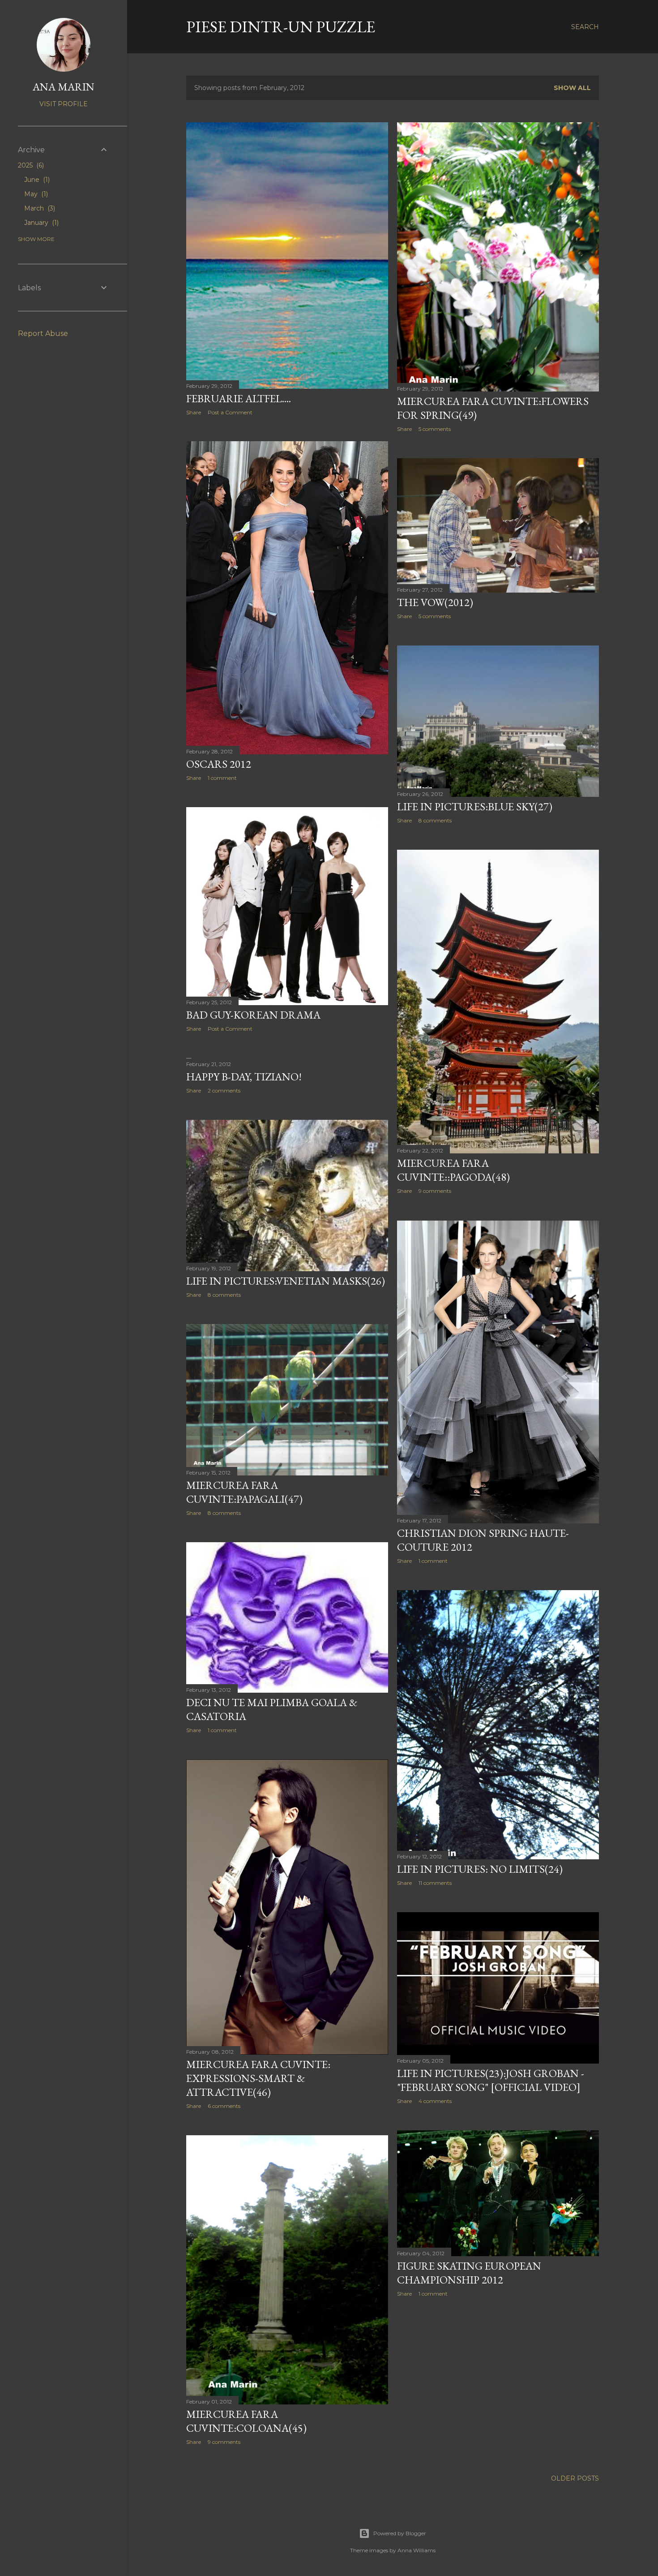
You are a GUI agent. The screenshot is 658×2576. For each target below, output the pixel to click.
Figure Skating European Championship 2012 (469, 2273)
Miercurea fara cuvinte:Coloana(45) (246, 2421)
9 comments (435, 1191)
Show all (572, 88)
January (41, 223)
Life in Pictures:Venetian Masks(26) (286, 1281)
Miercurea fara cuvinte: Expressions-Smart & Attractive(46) (258, 2078)
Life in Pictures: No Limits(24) (480, 1869)
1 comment (222, 778)
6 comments (224, 2106)
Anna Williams (417, 2550)
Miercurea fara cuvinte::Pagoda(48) (453, 1170)
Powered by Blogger (400, 2533)
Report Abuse (43, 333)
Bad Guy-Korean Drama (253, 1015)
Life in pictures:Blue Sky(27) (475, 806)
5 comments (435, 429)
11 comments (435, 1883)
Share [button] (194, 412)
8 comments (435, 820)
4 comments (435, 2101)
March (39, 208)
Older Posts (575, 2478)
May (35, 194)
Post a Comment (230, 412)
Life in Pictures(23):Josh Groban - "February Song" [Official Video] (491, 2080)
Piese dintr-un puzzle (281, 27)
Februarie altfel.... (239, 398)
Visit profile (64, 104)
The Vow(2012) (435, 602)
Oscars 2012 (219, 764)
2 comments (224, 1090)
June (36, 180)
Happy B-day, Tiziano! (244, 1077)
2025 (30, 165)
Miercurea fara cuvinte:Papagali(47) (244, 1492)
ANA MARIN (64, 87)
